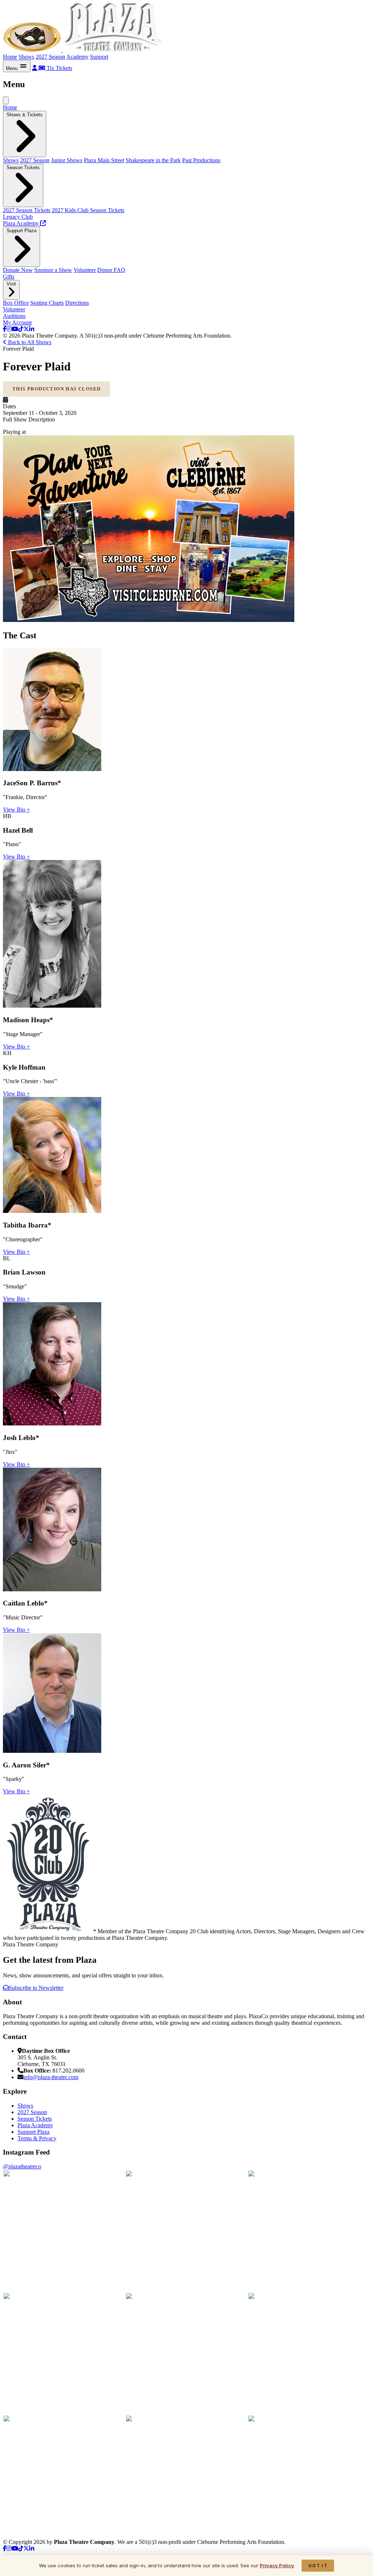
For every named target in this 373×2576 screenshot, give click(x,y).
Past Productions (201, 160)
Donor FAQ (111, 270)
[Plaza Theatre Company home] (84, 50)
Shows (26, 57)
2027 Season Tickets (27, 210)
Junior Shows (67, 160)
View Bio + (16, 810)
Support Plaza (34, 2132)
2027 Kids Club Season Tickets (88, 210)
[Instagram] (9, 329)
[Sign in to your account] (35, 68)
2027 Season (50, 57)
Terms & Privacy (37, 2138)
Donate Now (18, 270)
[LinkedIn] (32, 329)
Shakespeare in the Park (153, 160)
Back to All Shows (29, 342)
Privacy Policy (277, 2565)
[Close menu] (6, 100)
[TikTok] (21, 329)
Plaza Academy (35, 2125)
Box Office (16, 303)
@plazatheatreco (22, 2166)
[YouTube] (15, 329)
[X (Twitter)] (26, 329)
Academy (77, 57)
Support (99, 57)
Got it (318, 2566)
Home (10, 57)
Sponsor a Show (53, 270)
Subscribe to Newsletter (36, 1988)
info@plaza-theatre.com (51, 2077)
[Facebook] (5, 329)
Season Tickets (35, 2119)
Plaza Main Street (104, 160)
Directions (77, 303)
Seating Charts (47, 303)
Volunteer (85, 270)
